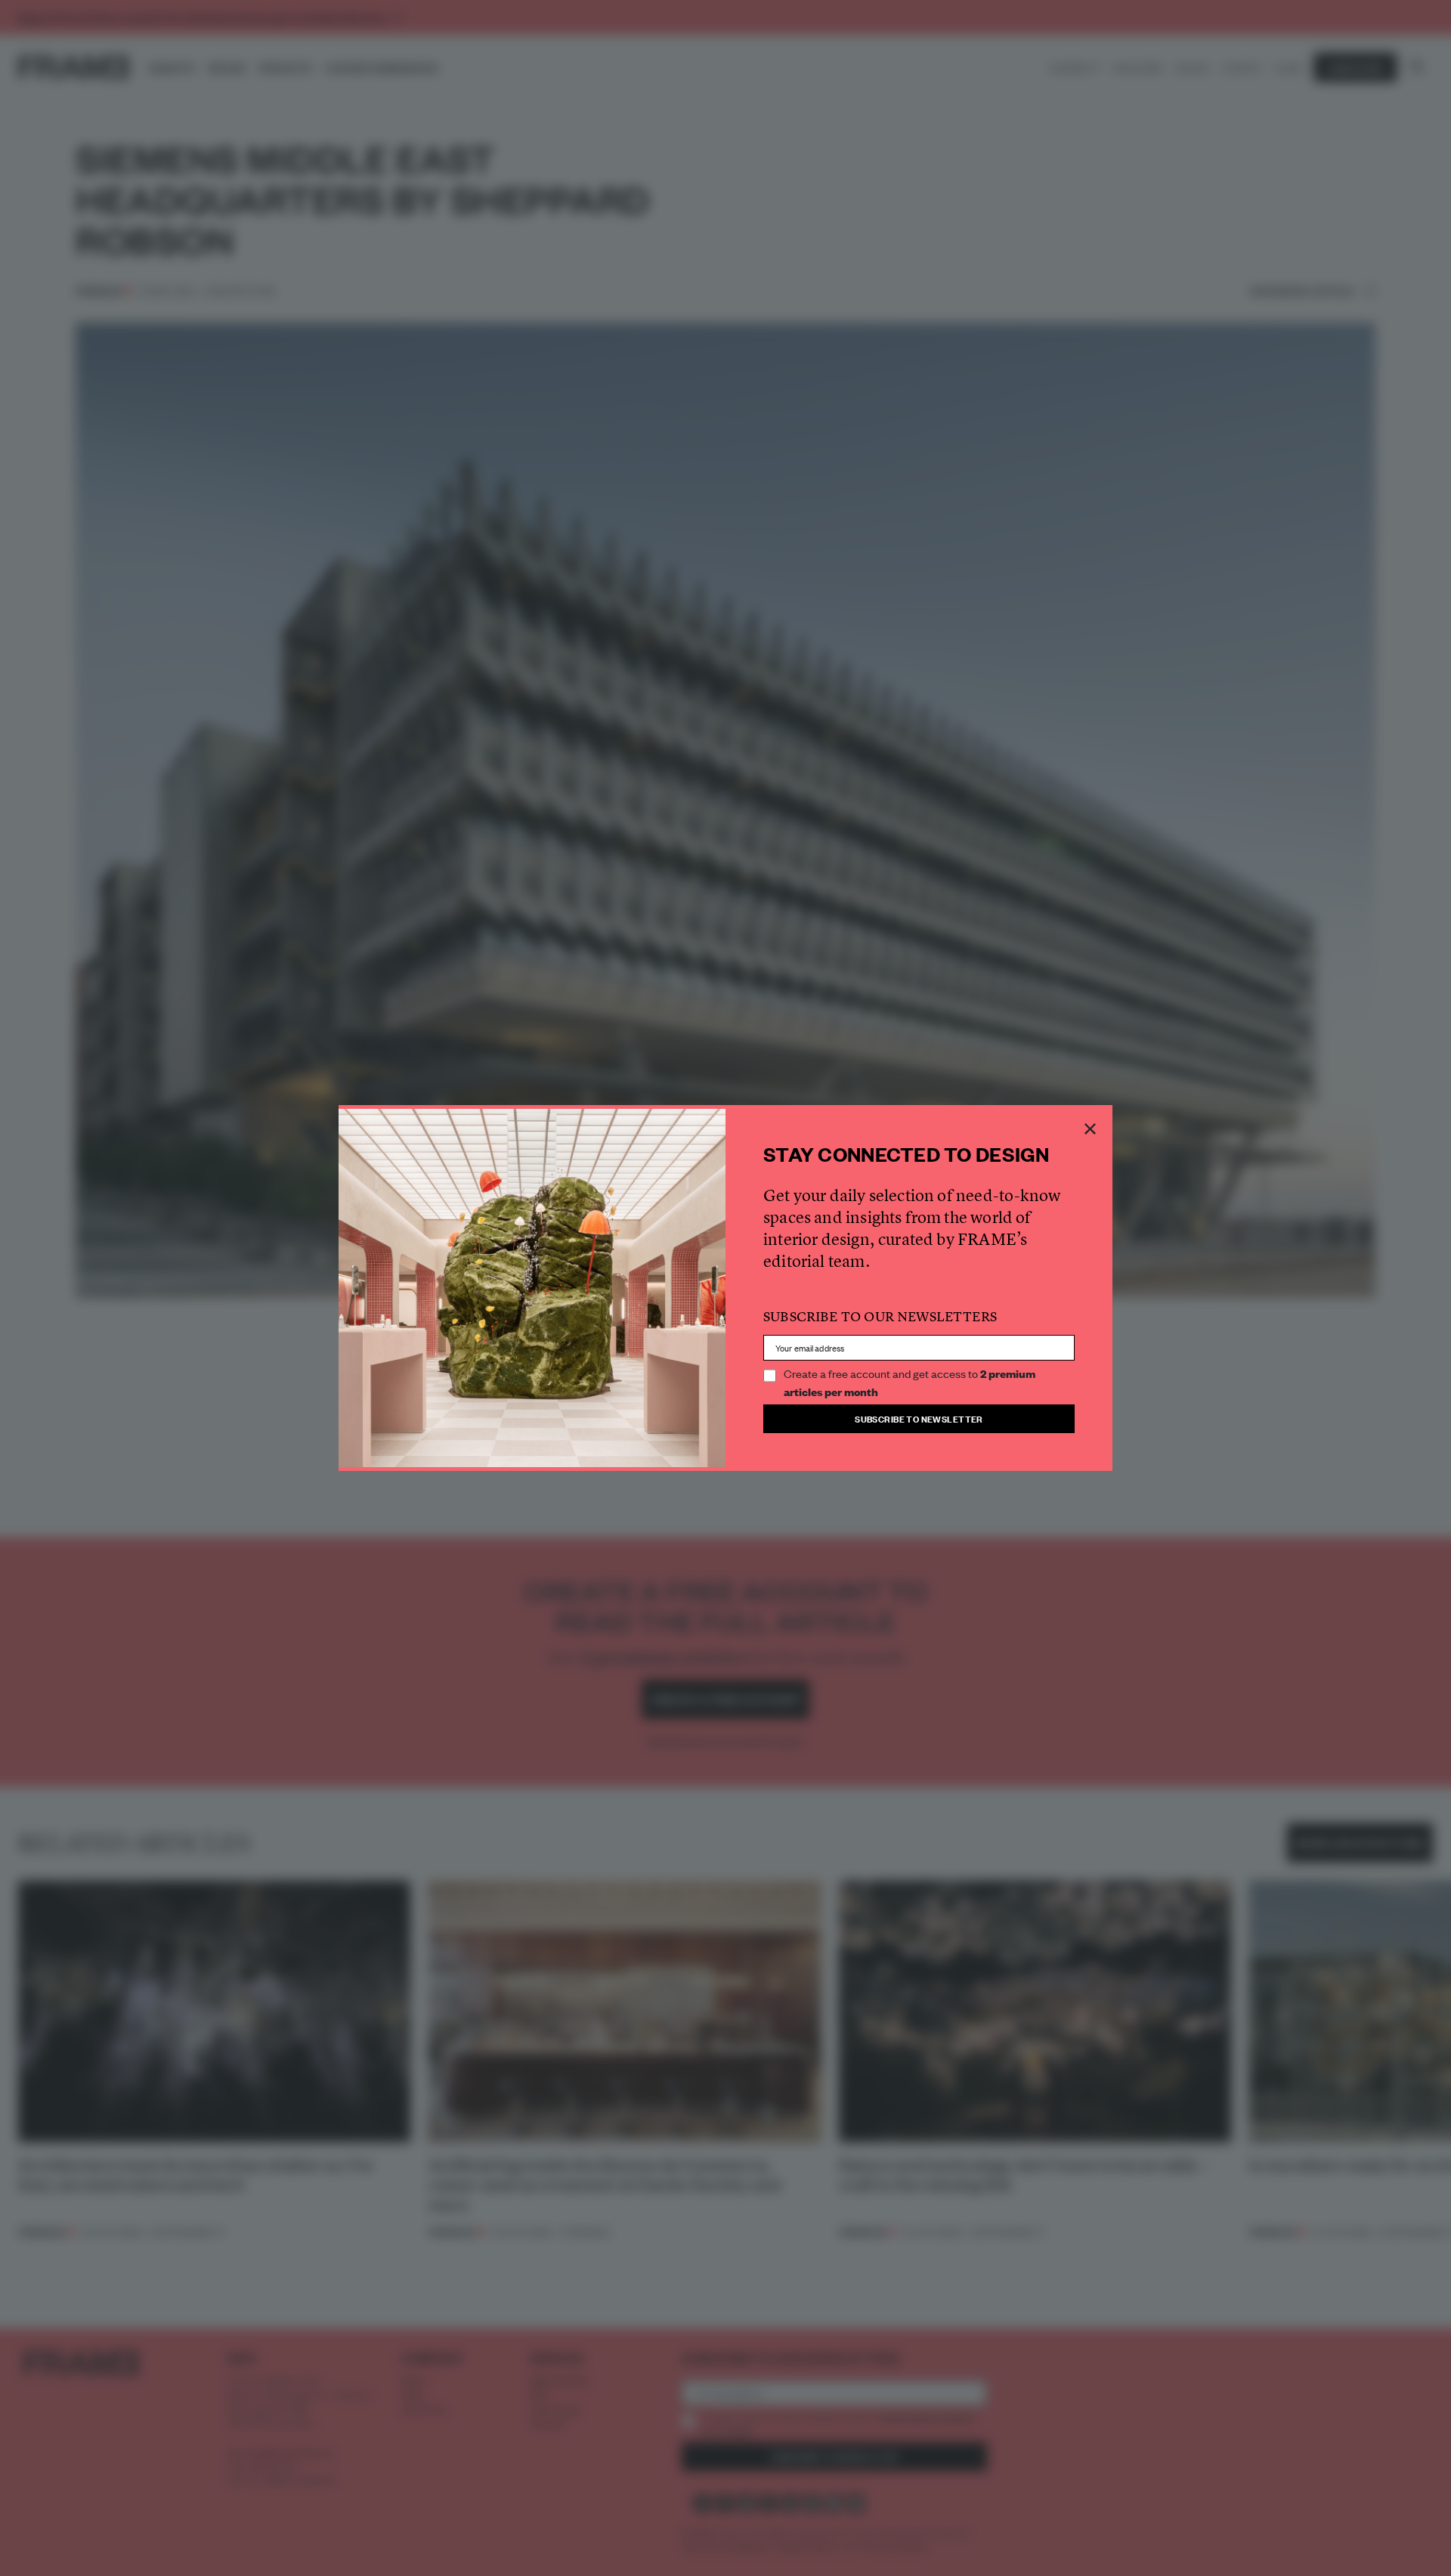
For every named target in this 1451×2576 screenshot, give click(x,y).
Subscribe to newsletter (919, 1418)
